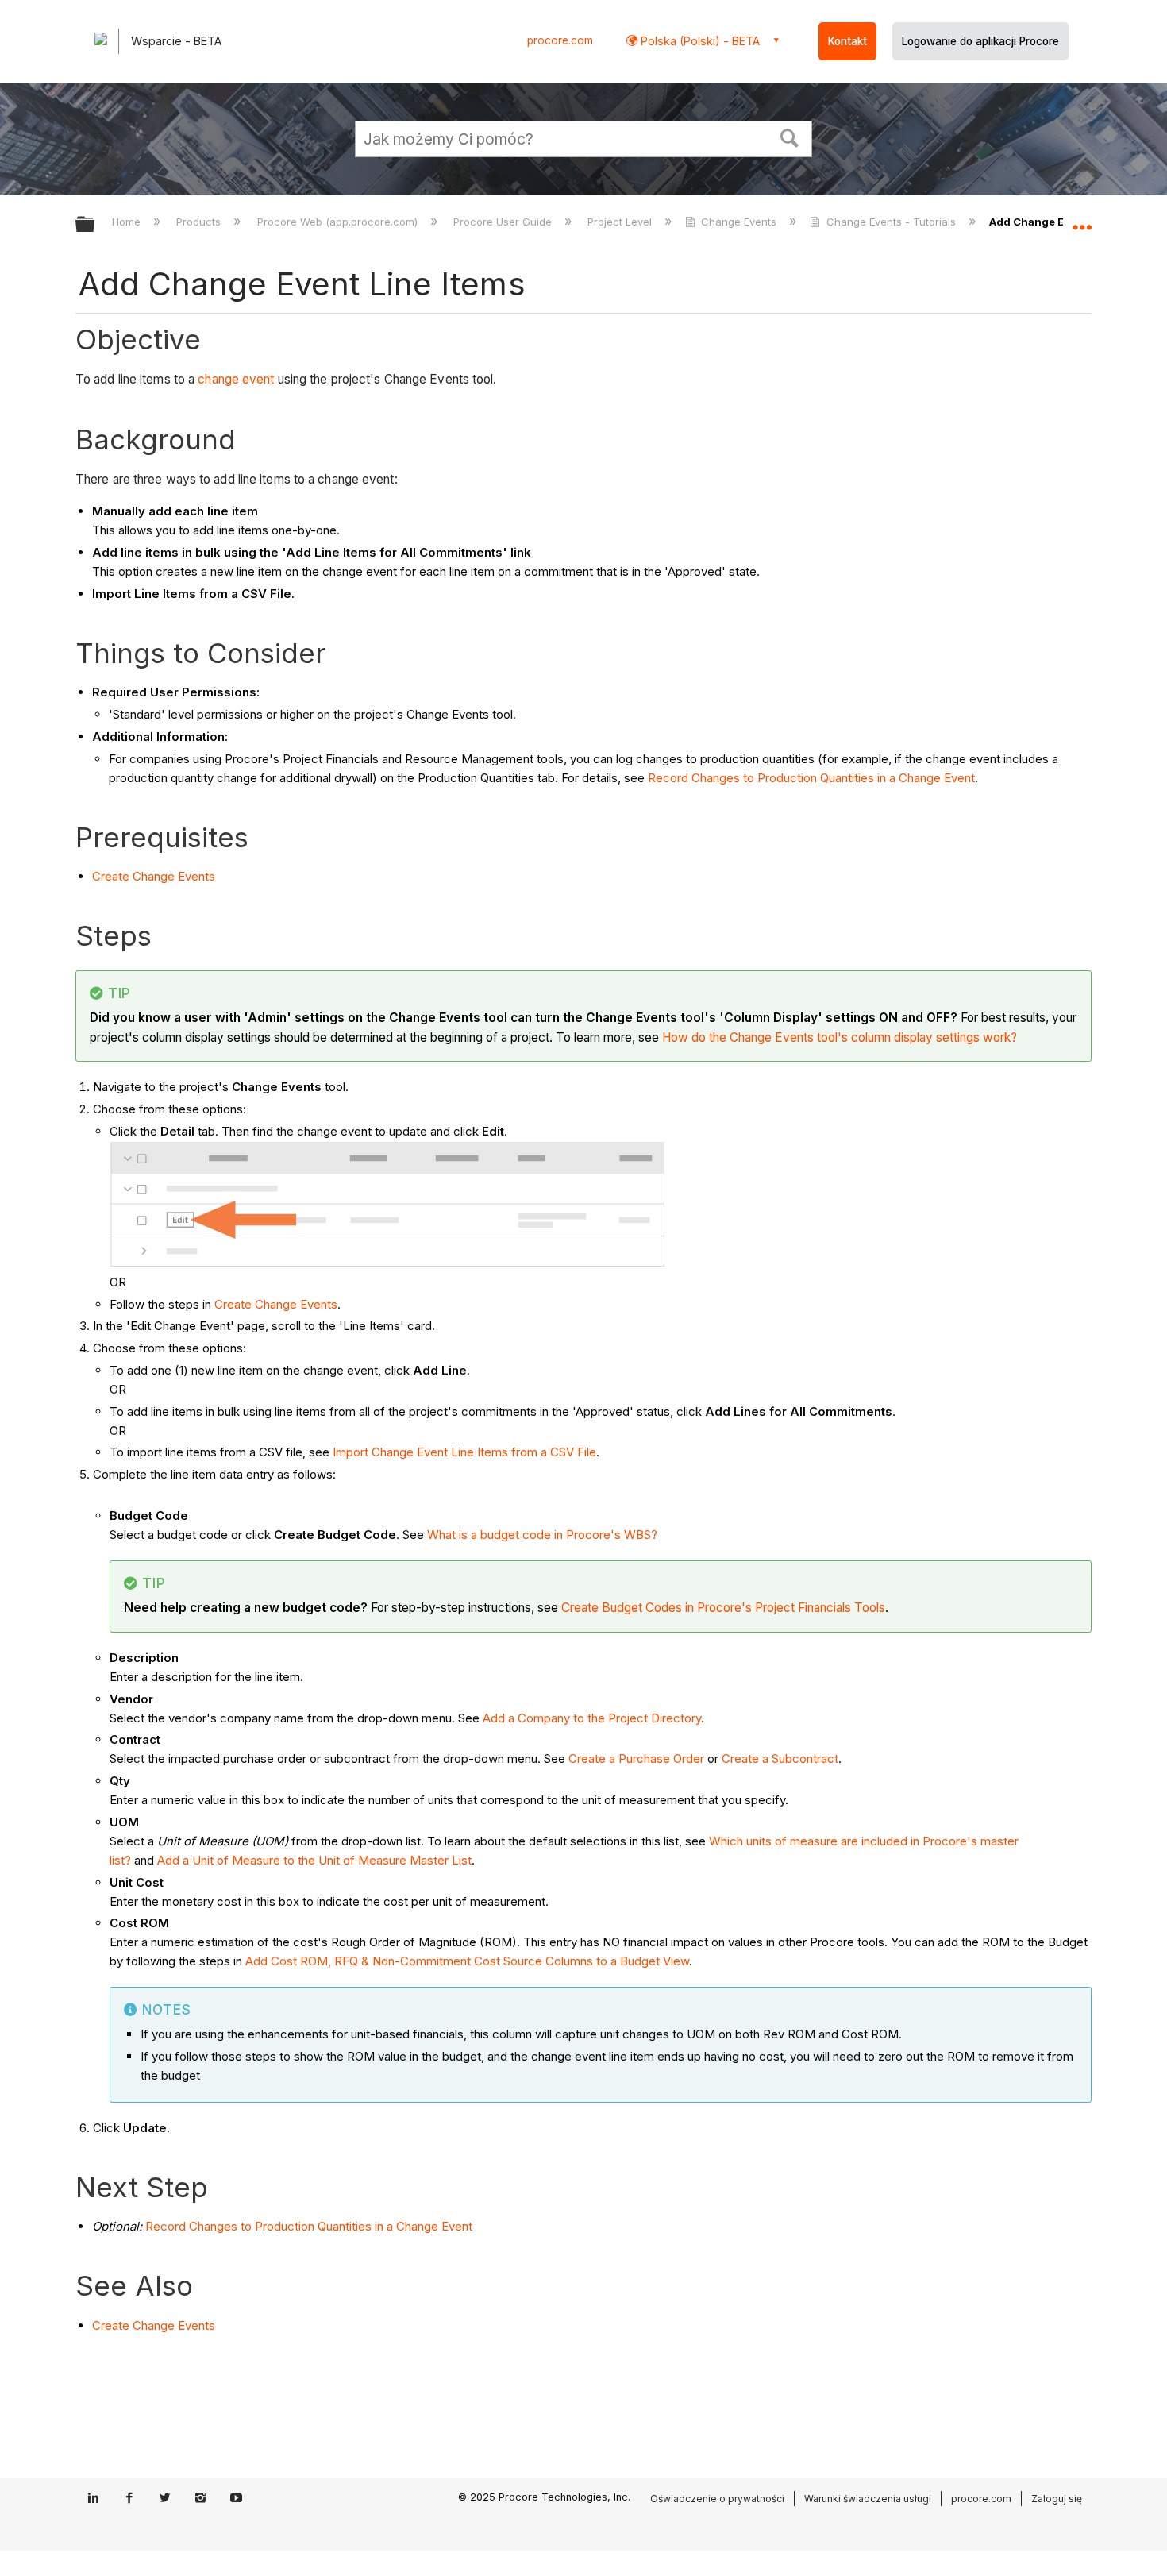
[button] (790, 137)
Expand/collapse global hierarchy (95, 225)
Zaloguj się (1057, 2499)
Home (128, 222)
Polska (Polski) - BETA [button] (699, 41)
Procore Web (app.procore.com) (339, 222)
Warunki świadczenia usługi (868, 2499)
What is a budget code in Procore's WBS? (542, 1535)
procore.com (560, 40)
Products (200, 222)
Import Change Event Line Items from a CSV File (464, 1452)
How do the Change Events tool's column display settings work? (840, 1037)
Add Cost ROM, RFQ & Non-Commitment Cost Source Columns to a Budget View (467, 1961)
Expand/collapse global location (1082, 220)
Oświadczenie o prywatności (717, 2499)
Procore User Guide (504, 222)
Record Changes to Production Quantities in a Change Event (811, 778)
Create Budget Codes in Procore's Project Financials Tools (723, 1608)
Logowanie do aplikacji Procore (980, 41)
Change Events (739, 222)
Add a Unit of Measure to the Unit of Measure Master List (314, 1860)
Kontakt (847, 41)
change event (236, 379)
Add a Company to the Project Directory (592, 1718)
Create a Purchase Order (636, 1758)
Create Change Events (154, 876)
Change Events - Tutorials (891, 222)
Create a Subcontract (780, 1758)
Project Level (621, 222)
